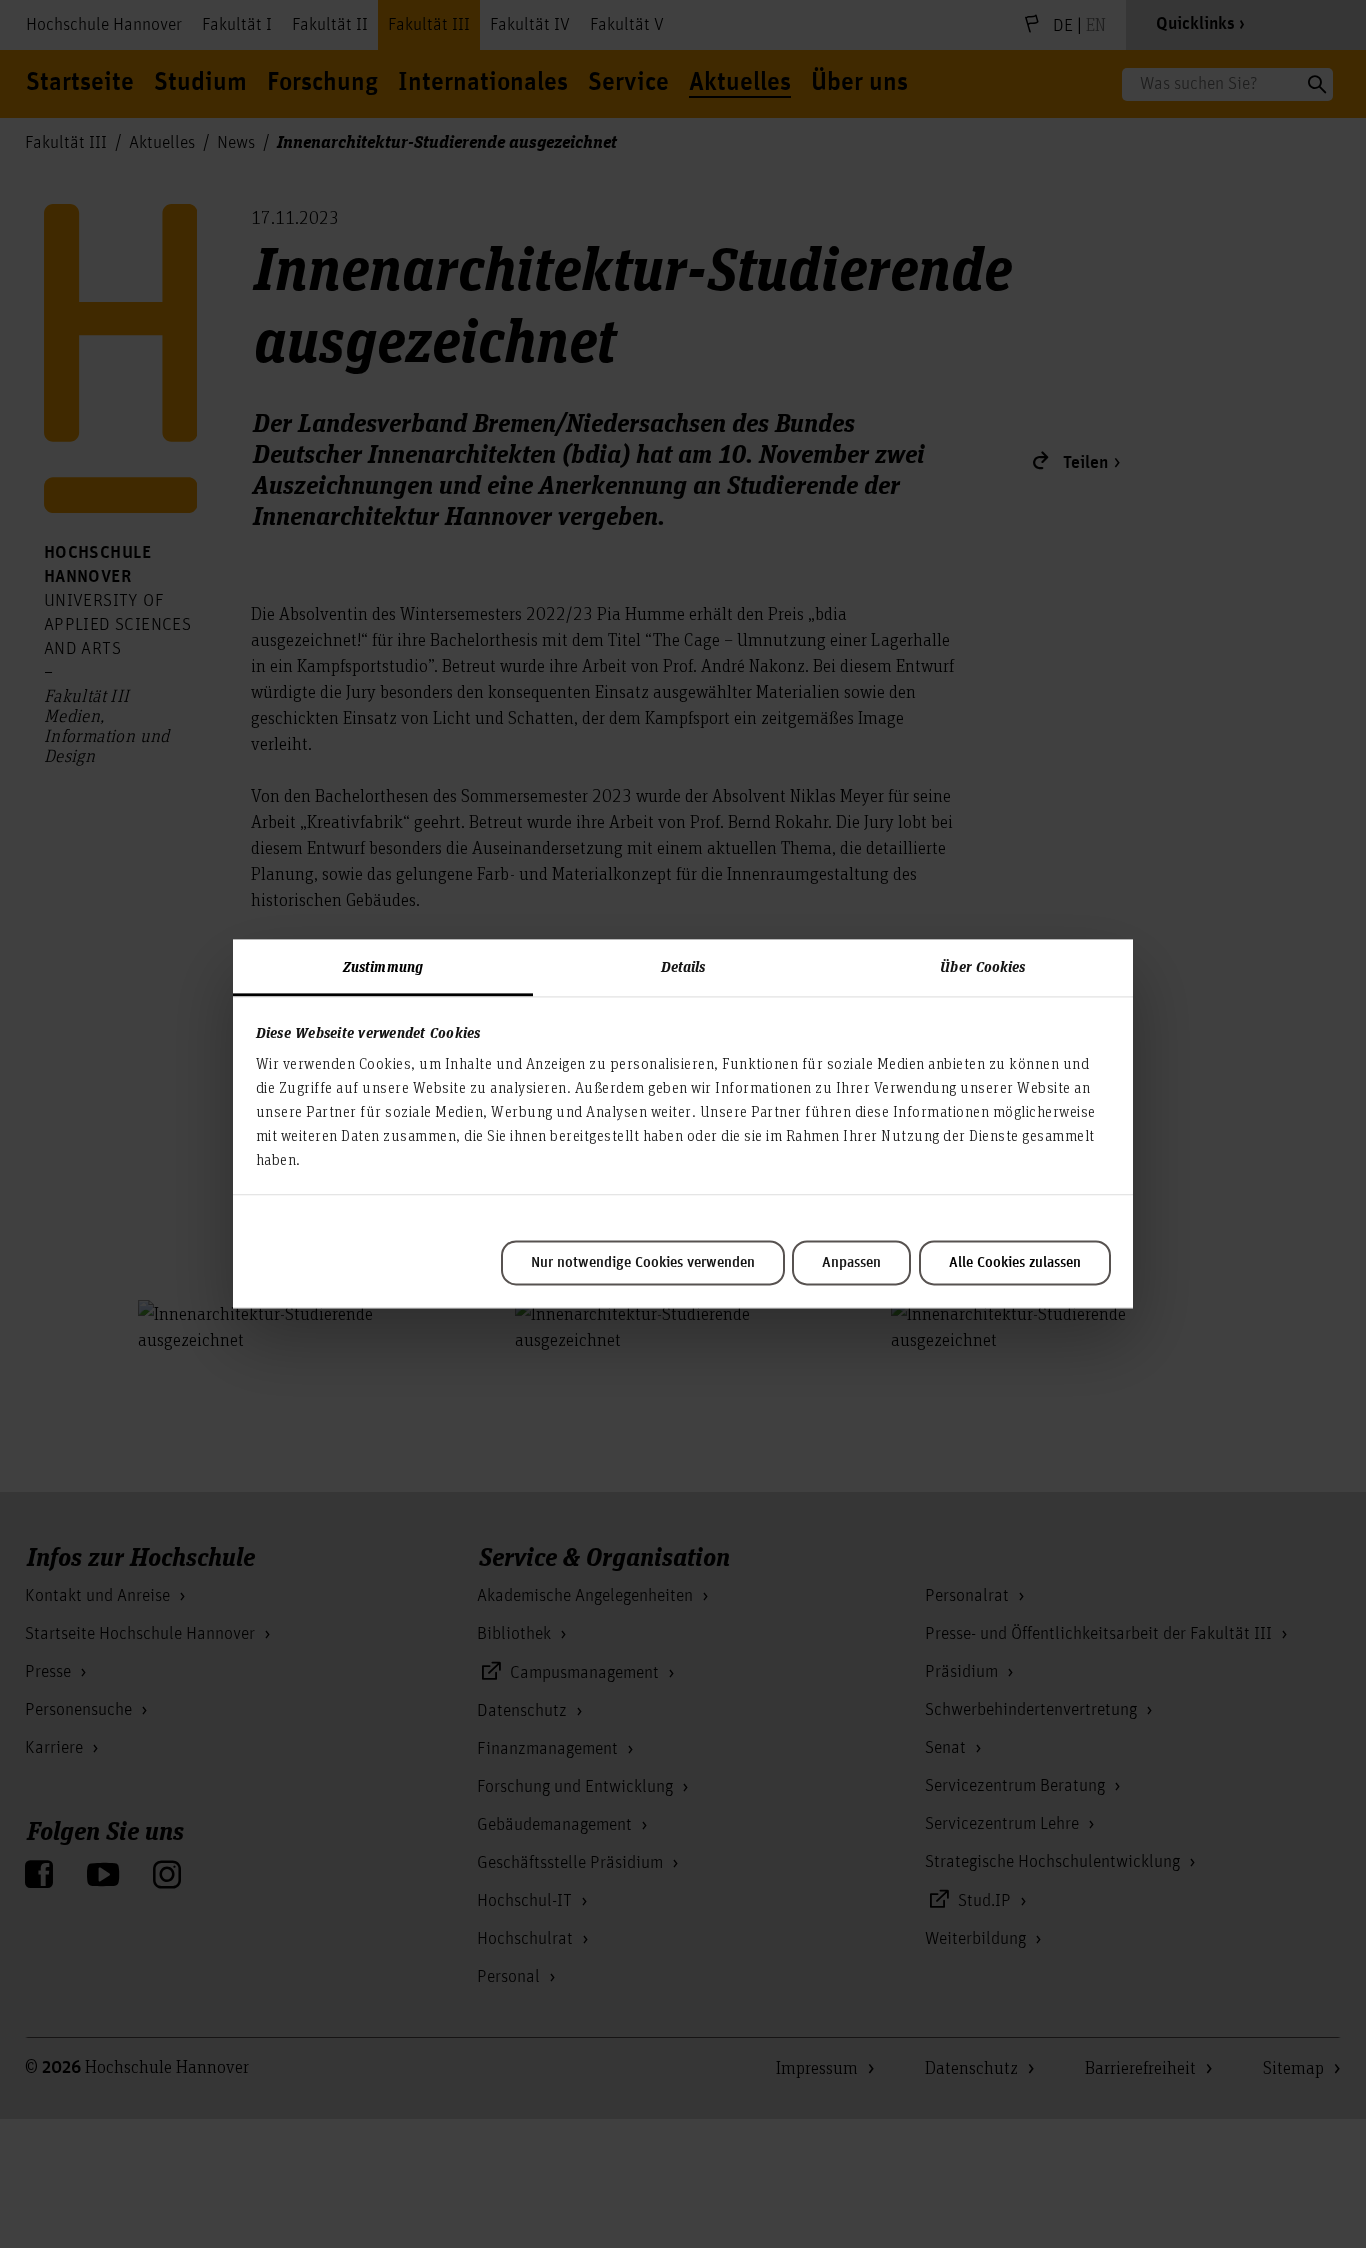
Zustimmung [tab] (383, 966)
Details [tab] (683, 966)
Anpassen (851, 1263)
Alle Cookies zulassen (1015, 1263)
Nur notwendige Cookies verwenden (643, 1263)
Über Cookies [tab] (982, 966)
